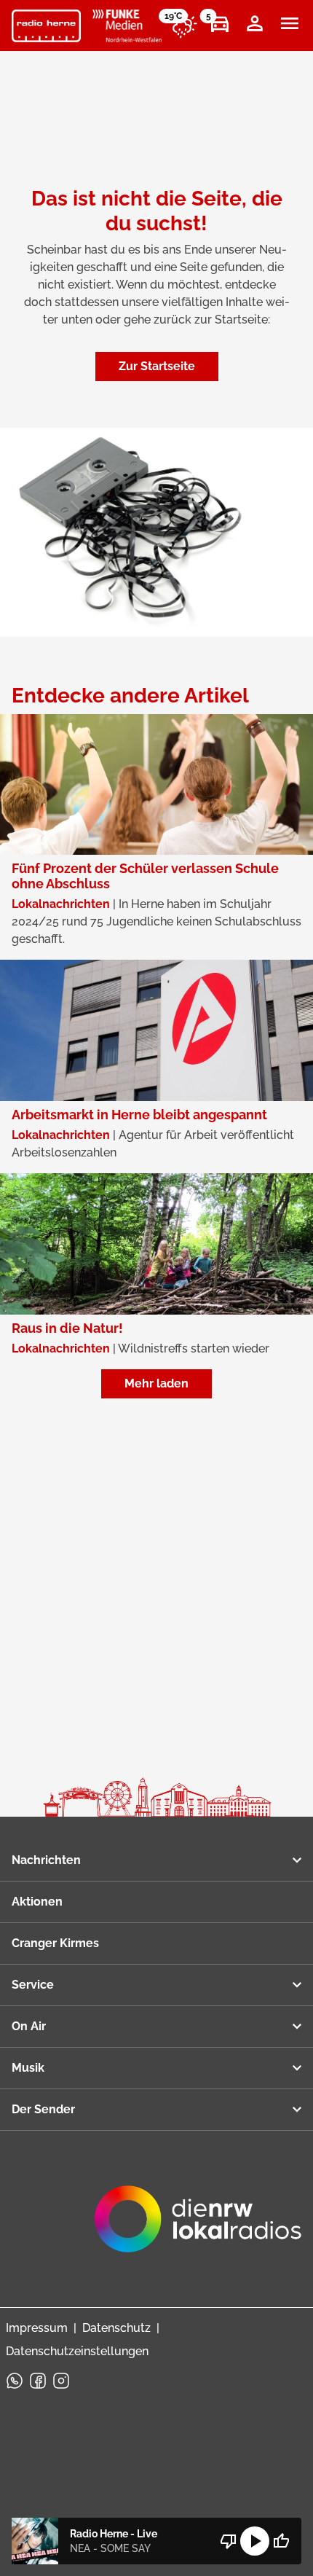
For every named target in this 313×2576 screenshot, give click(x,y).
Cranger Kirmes (55, 1943)
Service (33, 1985)
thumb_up (281, 2541)
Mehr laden (156, 1383)
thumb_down (229, 2541)
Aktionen (37, 1902)
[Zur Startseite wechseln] (46, 26)
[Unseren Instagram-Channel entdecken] (61, 2381)
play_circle (255, 2541)
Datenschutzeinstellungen (77, 2351)
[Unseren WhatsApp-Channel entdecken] (15, 2381)
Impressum (37, 2328)
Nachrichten (46, 1860)
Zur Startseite (157, 366)
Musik (28, 2068)
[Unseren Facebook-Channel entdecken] (38, 2381)
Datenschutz (116, 2328)
